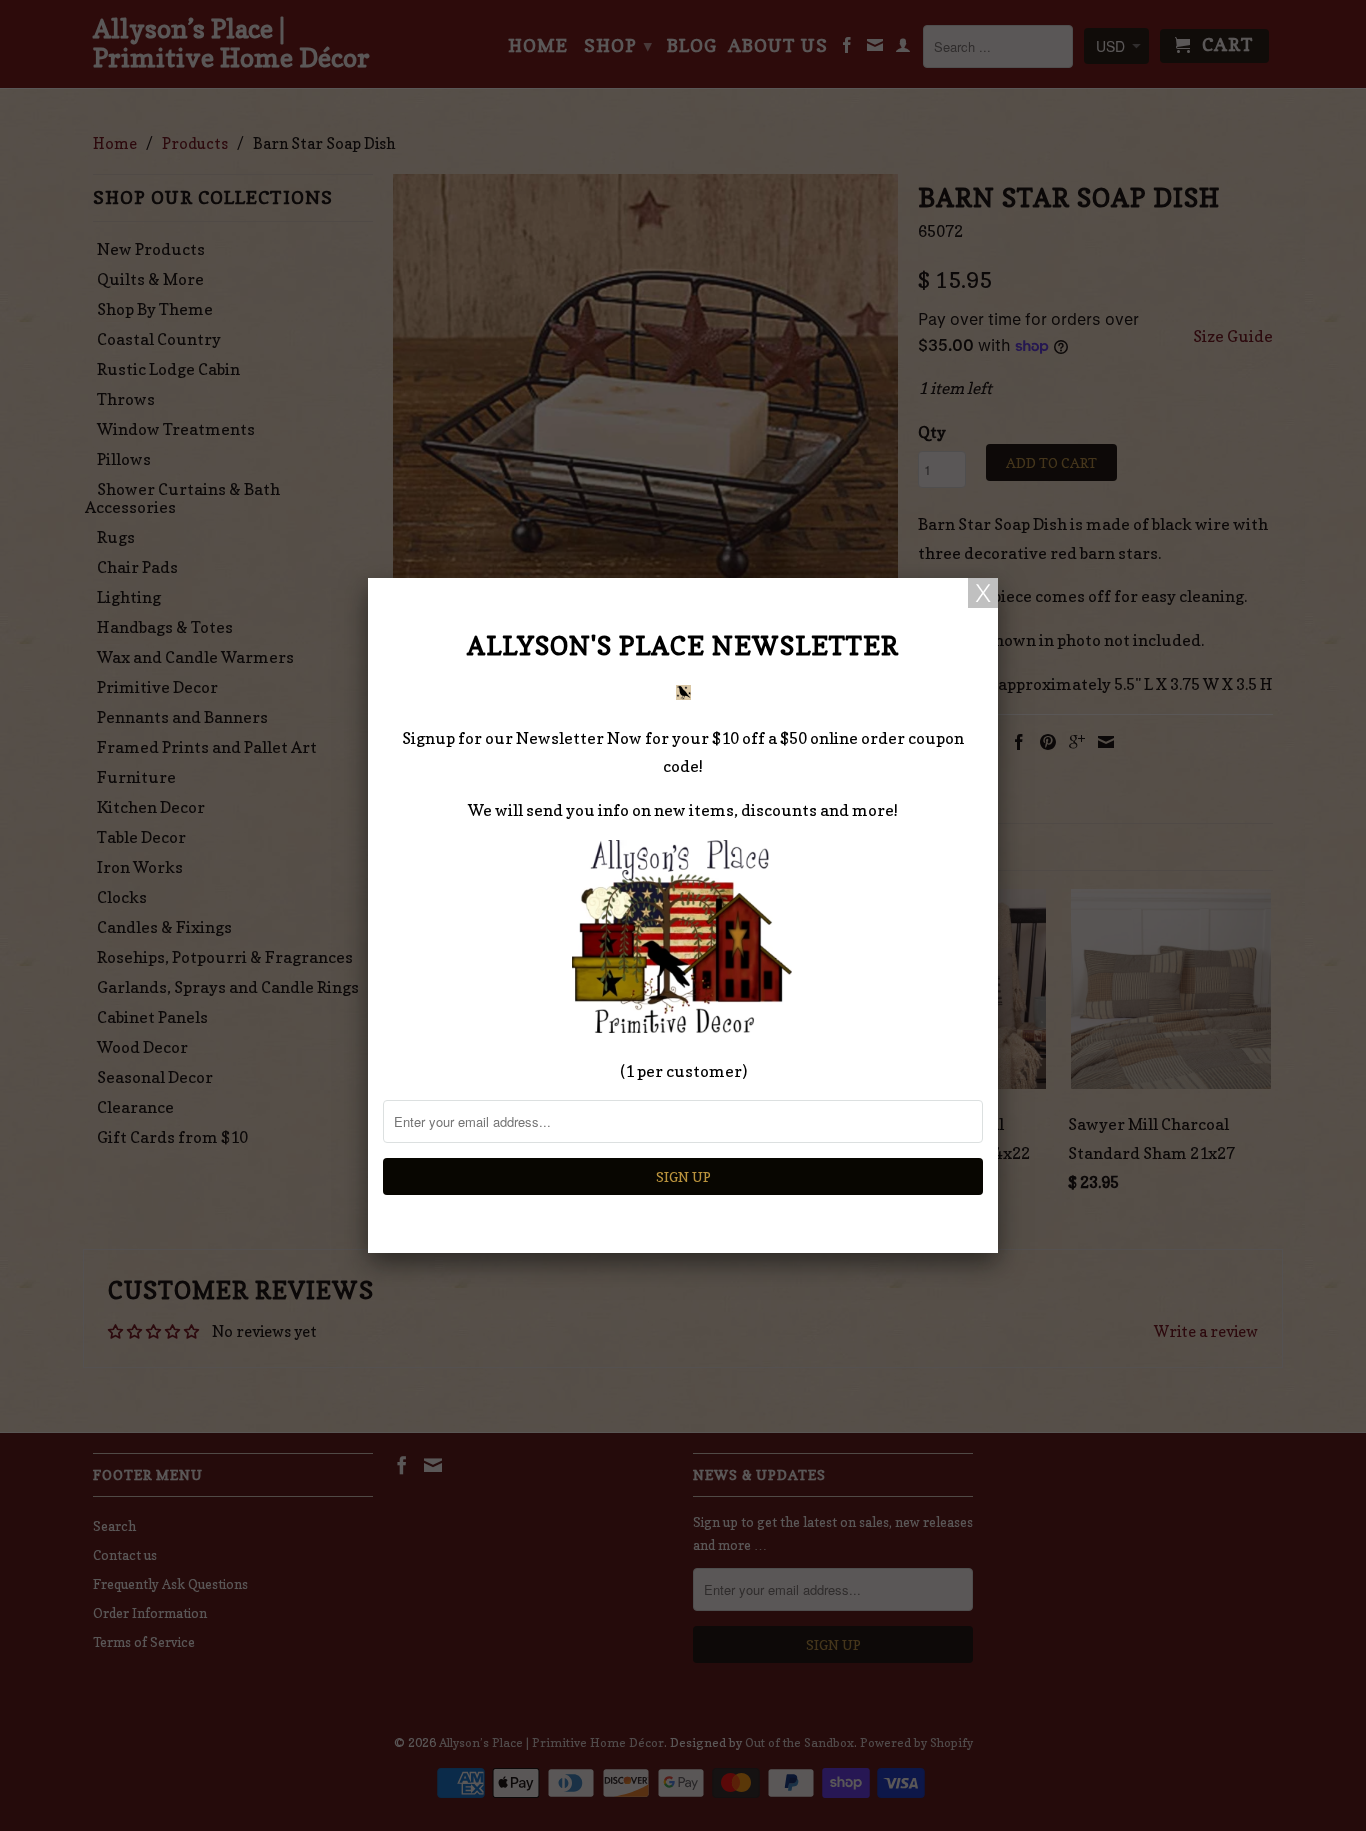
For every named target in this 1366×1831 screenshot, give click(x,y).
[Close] (983, 593)
